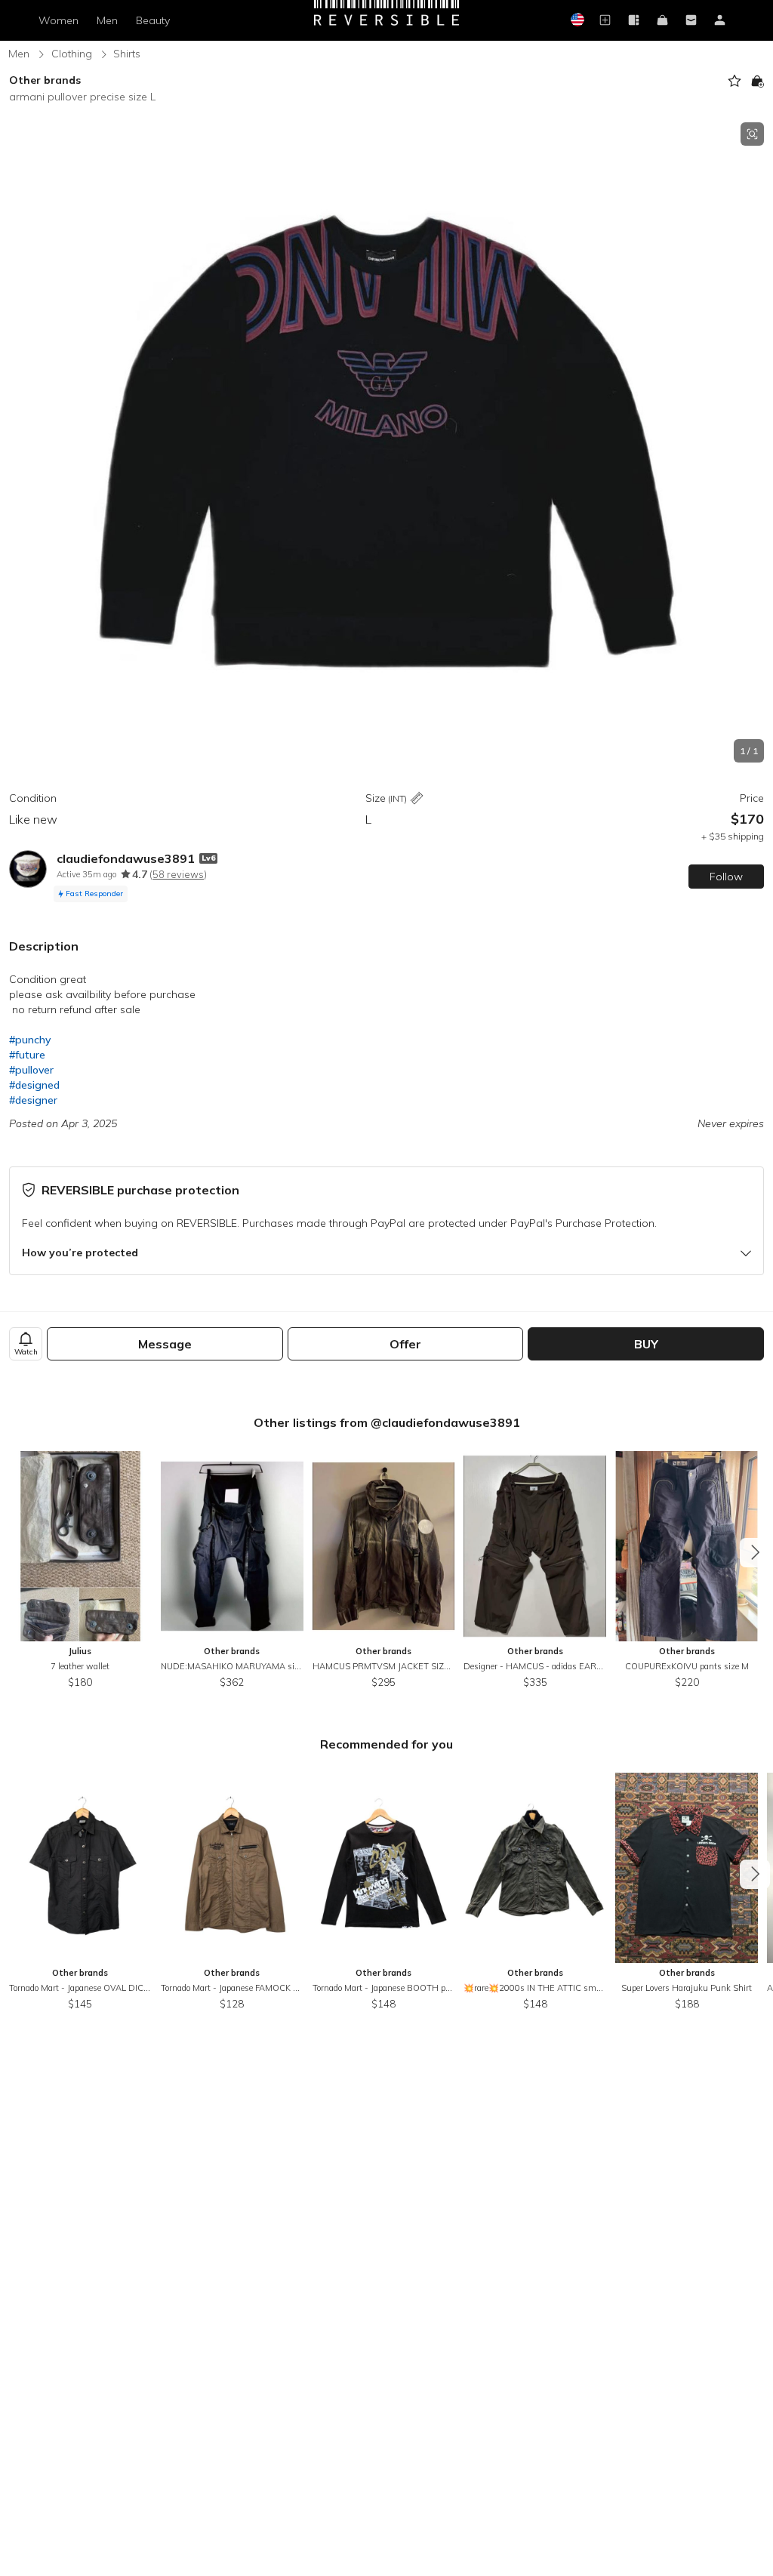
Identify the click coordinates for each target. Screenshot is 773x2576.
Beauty (153, 20)
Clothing (72, 54)
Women (59, 20)
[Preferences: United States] (577, 21)
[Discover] (634, 21)
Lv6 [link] (208, 858)
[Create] (605, 21)
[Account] (720, 21)
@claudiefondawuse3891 (445, 1422)
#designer (33, 1100)
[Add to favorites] (735, 81)
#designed (34, 1085)
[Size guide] (417, 799)
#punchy (30, 1040)
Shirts (127, 54)
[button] (386, 442)
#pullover (31, 1070)
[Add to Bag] (757, 81)
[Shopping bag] (663, 21)
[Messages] (691, 21)
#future (27, 1055)
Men (107, 20)
